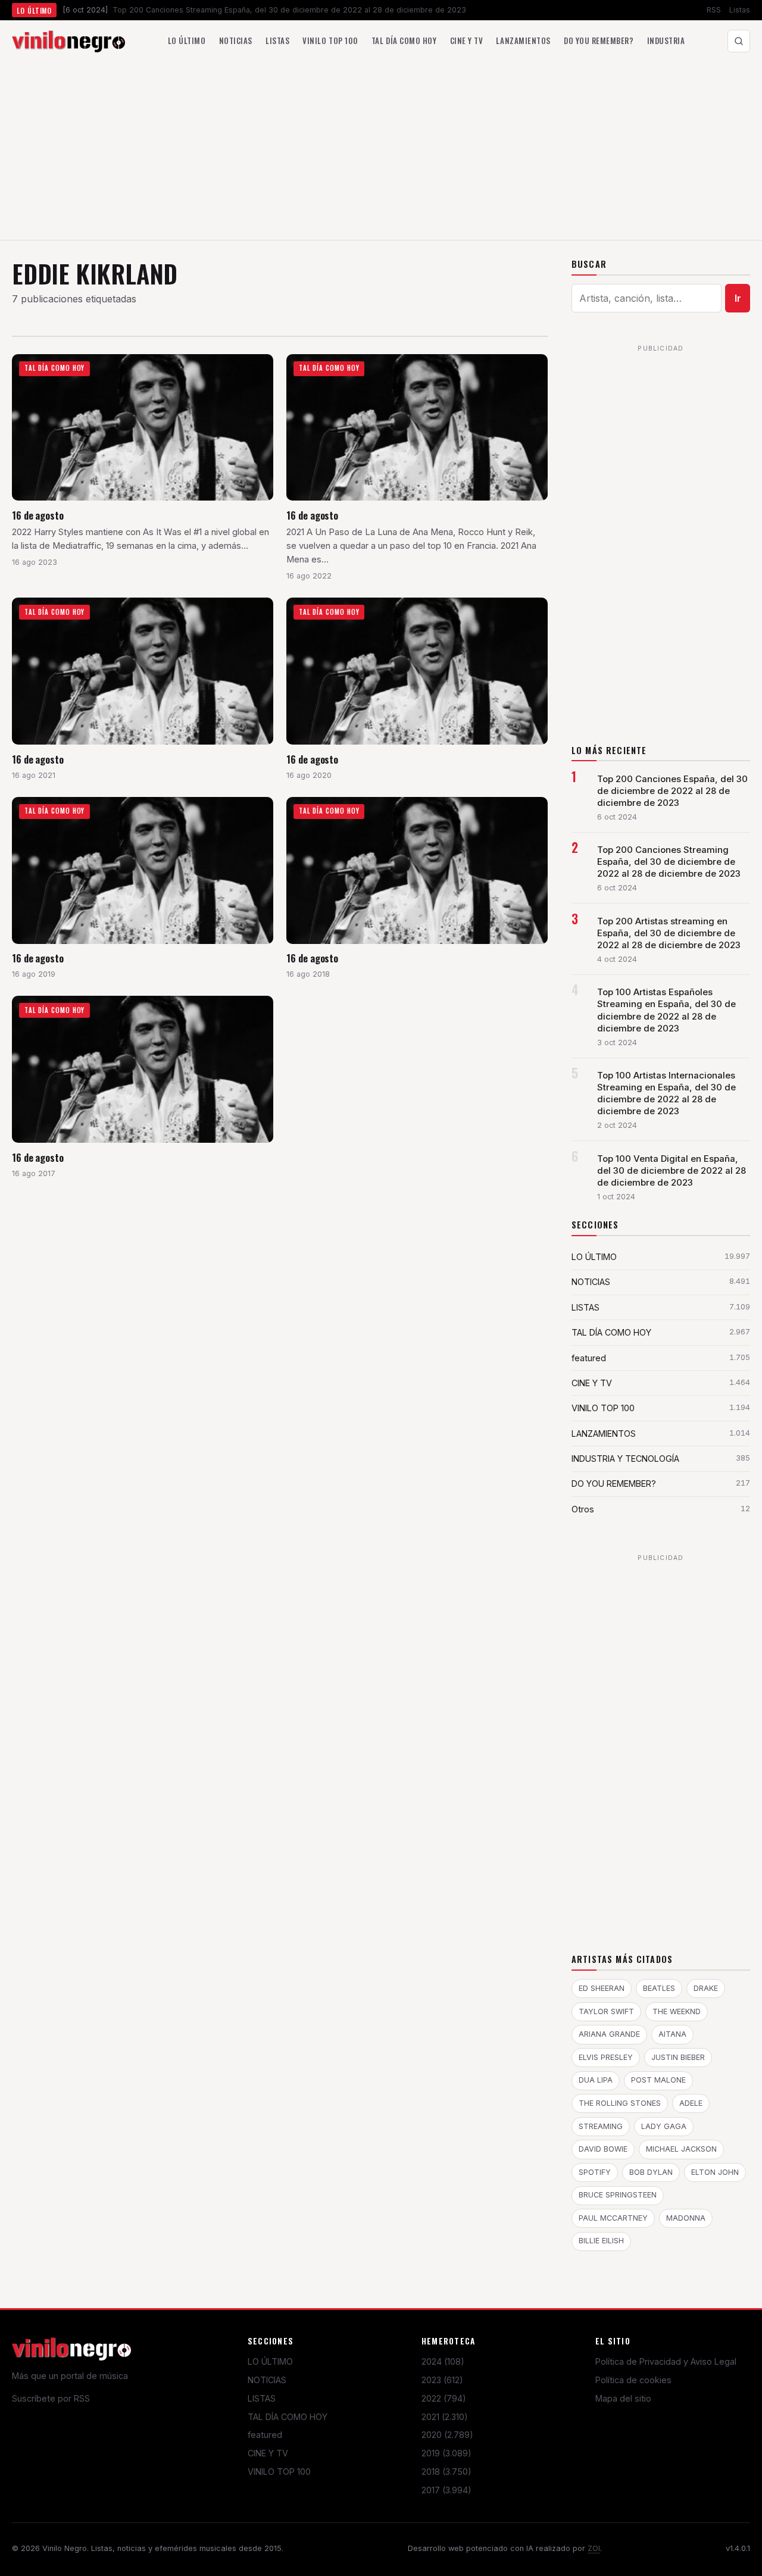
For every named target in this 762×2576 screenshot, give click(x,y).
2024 (443, 2361)
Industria (666, 40)
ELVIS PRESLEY (606, 2057)
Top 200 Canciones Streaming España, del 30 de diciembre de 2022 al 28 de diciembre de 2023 (669, 862)
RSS (714, 10)
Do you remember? (599, 40)
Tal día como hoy (404, 40)
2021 (445, 2417)
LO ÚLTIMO (270, 2361)
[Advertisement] (381, 151)
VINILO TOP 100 (279, 2472)
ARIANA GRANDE (609, 2034)
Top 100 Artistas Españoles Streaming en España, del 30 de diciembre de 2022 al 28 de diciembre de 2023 (666, 1010)
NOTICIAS (267, 2380)
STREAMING (601, 2126)
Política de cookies (633, 2380)
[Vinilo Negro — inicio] (68, 41)
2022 (444, 2398)
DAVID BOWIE (603, 2149)
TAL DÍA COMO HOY (288, 2417)
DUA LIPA (596, 2080)
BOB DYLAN (651, 2172)
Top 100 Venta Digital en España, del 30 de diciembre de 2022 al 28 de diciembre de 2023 (672, 1171)
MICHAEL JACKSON (681, 2149)
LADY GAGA (664, 2126)
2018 (446, 2472)
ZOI (594, 2548)
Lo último (187, 40)
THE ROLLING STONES (620, 2103)
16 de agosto (38, 515)
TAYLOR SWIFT (606, 2011)
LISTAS (262, 2398)
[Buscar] (739, 41)
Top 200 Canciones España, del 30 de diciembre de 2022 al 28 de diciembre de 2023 (672, 791)
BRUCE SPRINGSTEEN (618, 2195)
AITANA (672, 2034)
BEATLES (659, 1988)
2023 (442, 2380)
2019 (446, 2453)
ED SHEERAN (602, 1988)
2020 (447, 2435)
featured (265, 2435)
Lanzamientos (523, 40)
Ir (738, 298)
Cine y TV (467, 40)
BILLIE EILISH (601, 2241)
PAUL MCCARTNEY (613, 2218)
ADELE (691, 2103)
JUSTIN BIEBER (678, 2057)
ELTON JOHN (715, 2172)
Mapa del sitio (623, 2398)
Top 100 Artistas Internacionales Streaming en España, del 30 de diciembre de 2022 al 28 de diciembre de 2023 (666, 1093)
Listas (740, 10)
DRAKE (706, 1988)
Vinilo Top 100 (330, 40)
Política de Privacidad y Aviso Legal (666, 2361)
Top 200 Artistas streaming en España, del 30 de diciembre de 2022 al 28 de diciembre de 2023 (669, 933)
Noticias (236, 40)
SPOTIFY (595, 2172)
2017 (446, 2490)
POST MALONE (658, 2080)
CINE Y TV (268, 2453)
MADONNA (686, 2218)
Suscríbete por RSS (51, 2398)
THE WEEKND (677, 2011)
